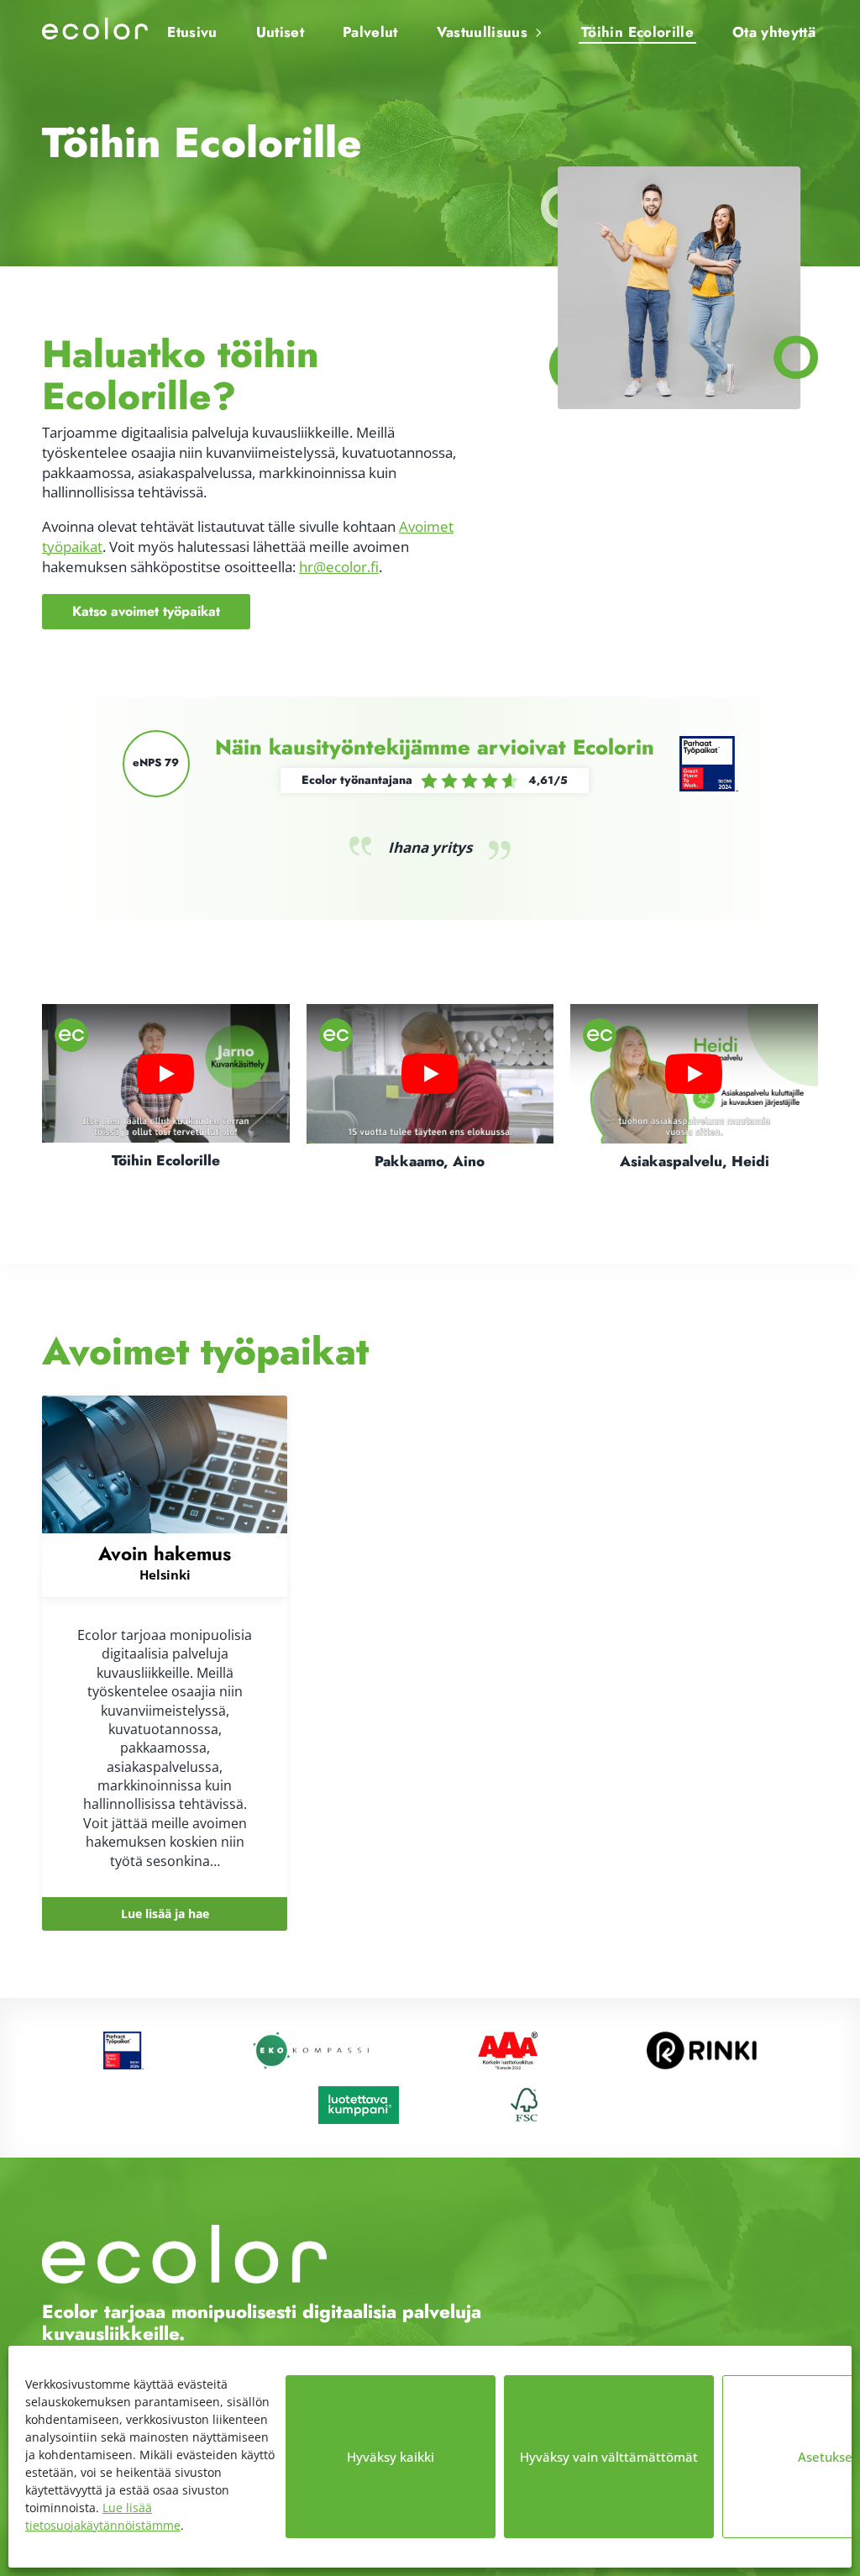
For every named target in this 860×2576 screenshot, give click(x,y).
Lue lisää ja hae (165, 1914)
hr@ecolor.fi (339, 567)
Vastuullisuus (482, 32)
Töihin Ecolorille (637, 32)
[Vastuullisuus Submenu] (536, 26)
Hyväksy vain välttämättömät (609, 2457)
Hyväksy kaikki (391, 2457)
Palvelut (370, 32)
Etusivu (192, 32)
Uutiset (280, 32)
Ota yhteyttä (774, 32)
